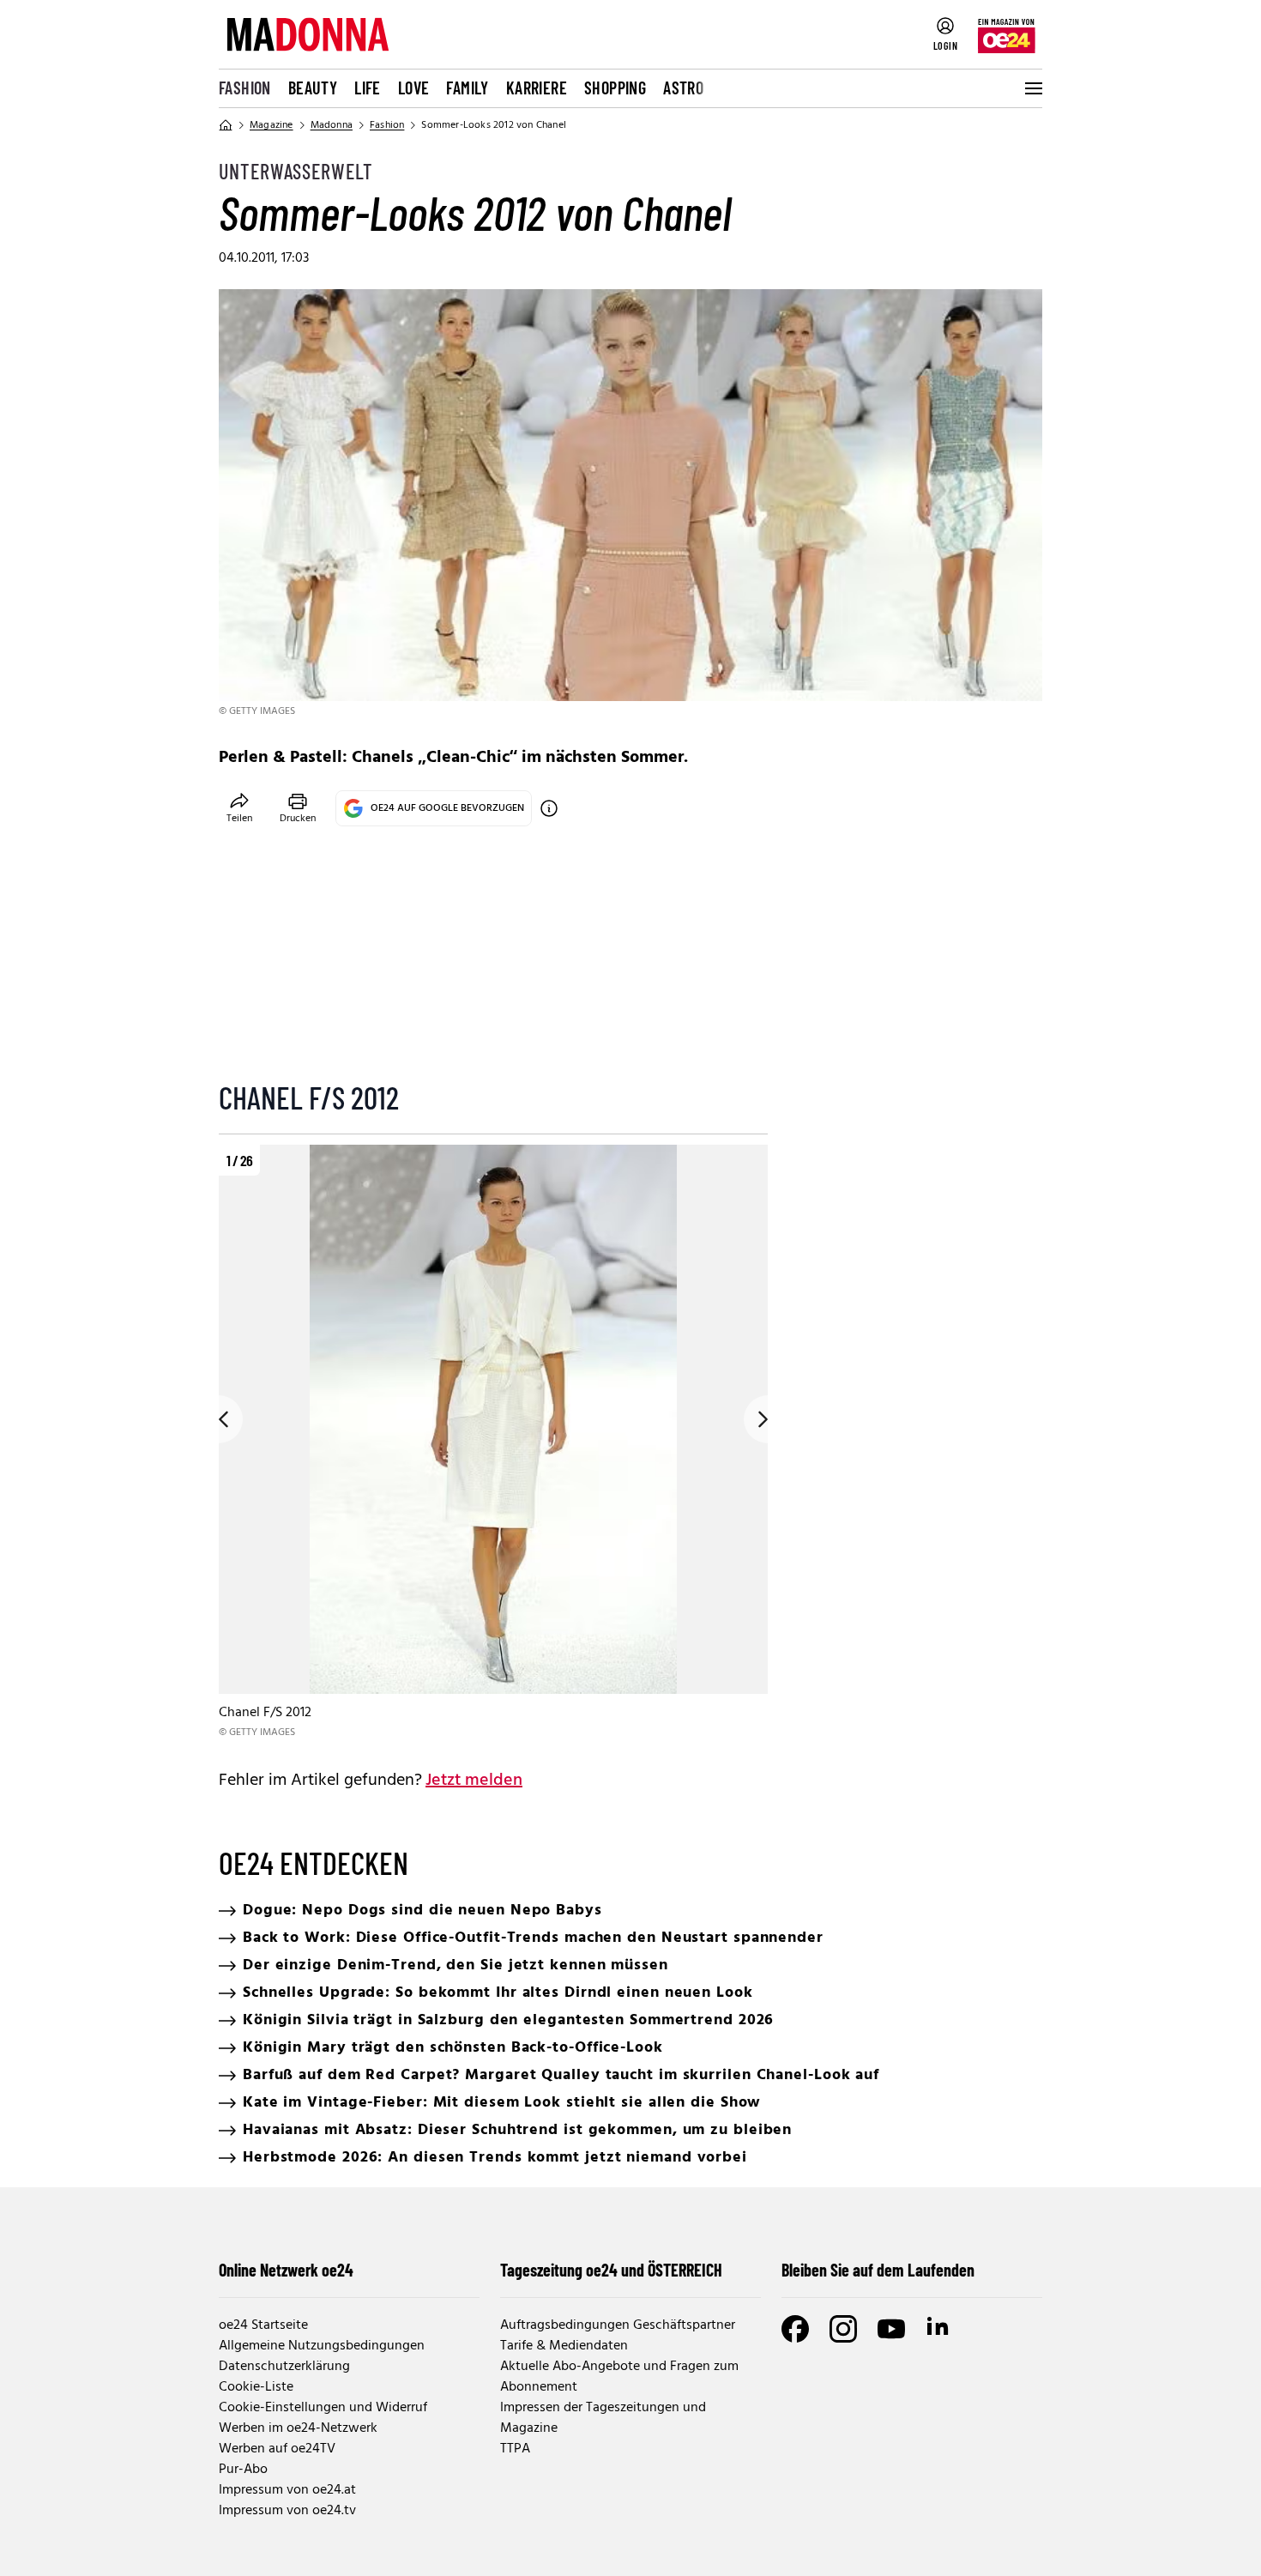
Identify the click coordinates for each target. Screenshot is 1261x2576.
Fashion (245, 88)
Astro (683, 88)
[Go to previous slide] (219, 1419)
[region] (493, 1443)
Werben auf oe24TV (277, 2449)
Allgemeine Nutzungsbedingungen (322, 2346)
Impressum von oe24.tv (287, 2511)
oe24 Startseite (263, 2325)
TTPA (515, 2449)
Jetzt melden (474, 1781)
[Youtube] (891, 2329)
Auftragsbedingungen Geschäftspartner (618, 2325)
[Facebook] (795, 2329)
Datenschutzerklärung (284, 2367)
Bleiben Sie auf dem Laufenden (878, 2270)
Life (368, 88)
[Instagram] (843, 2329)
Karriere (537, 88)
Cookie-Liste (256, 2387)
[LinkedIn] (939, 2329)
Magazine (272, 125)
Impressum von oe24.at (287, 2490)
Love (414, 88)
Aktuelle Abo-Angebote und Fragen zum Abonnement (619, 2377)
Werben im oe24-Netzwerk (298, 2428)
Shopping (615, 88)
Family (467, 88)
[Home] (226, 125)
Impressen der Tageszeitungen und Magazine (603, 2418)
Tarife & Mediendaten (564, 2346)
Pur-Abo (243, 2470)
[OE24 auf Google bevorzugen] (549, 808)
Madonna (332, 125)
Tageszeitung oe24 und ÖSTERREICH (611, 2270)
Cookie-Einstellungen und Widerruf (323, 2408)
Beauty (313, 88)
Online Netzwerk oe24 (286, 2270)
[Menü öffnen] (1032, 88)
